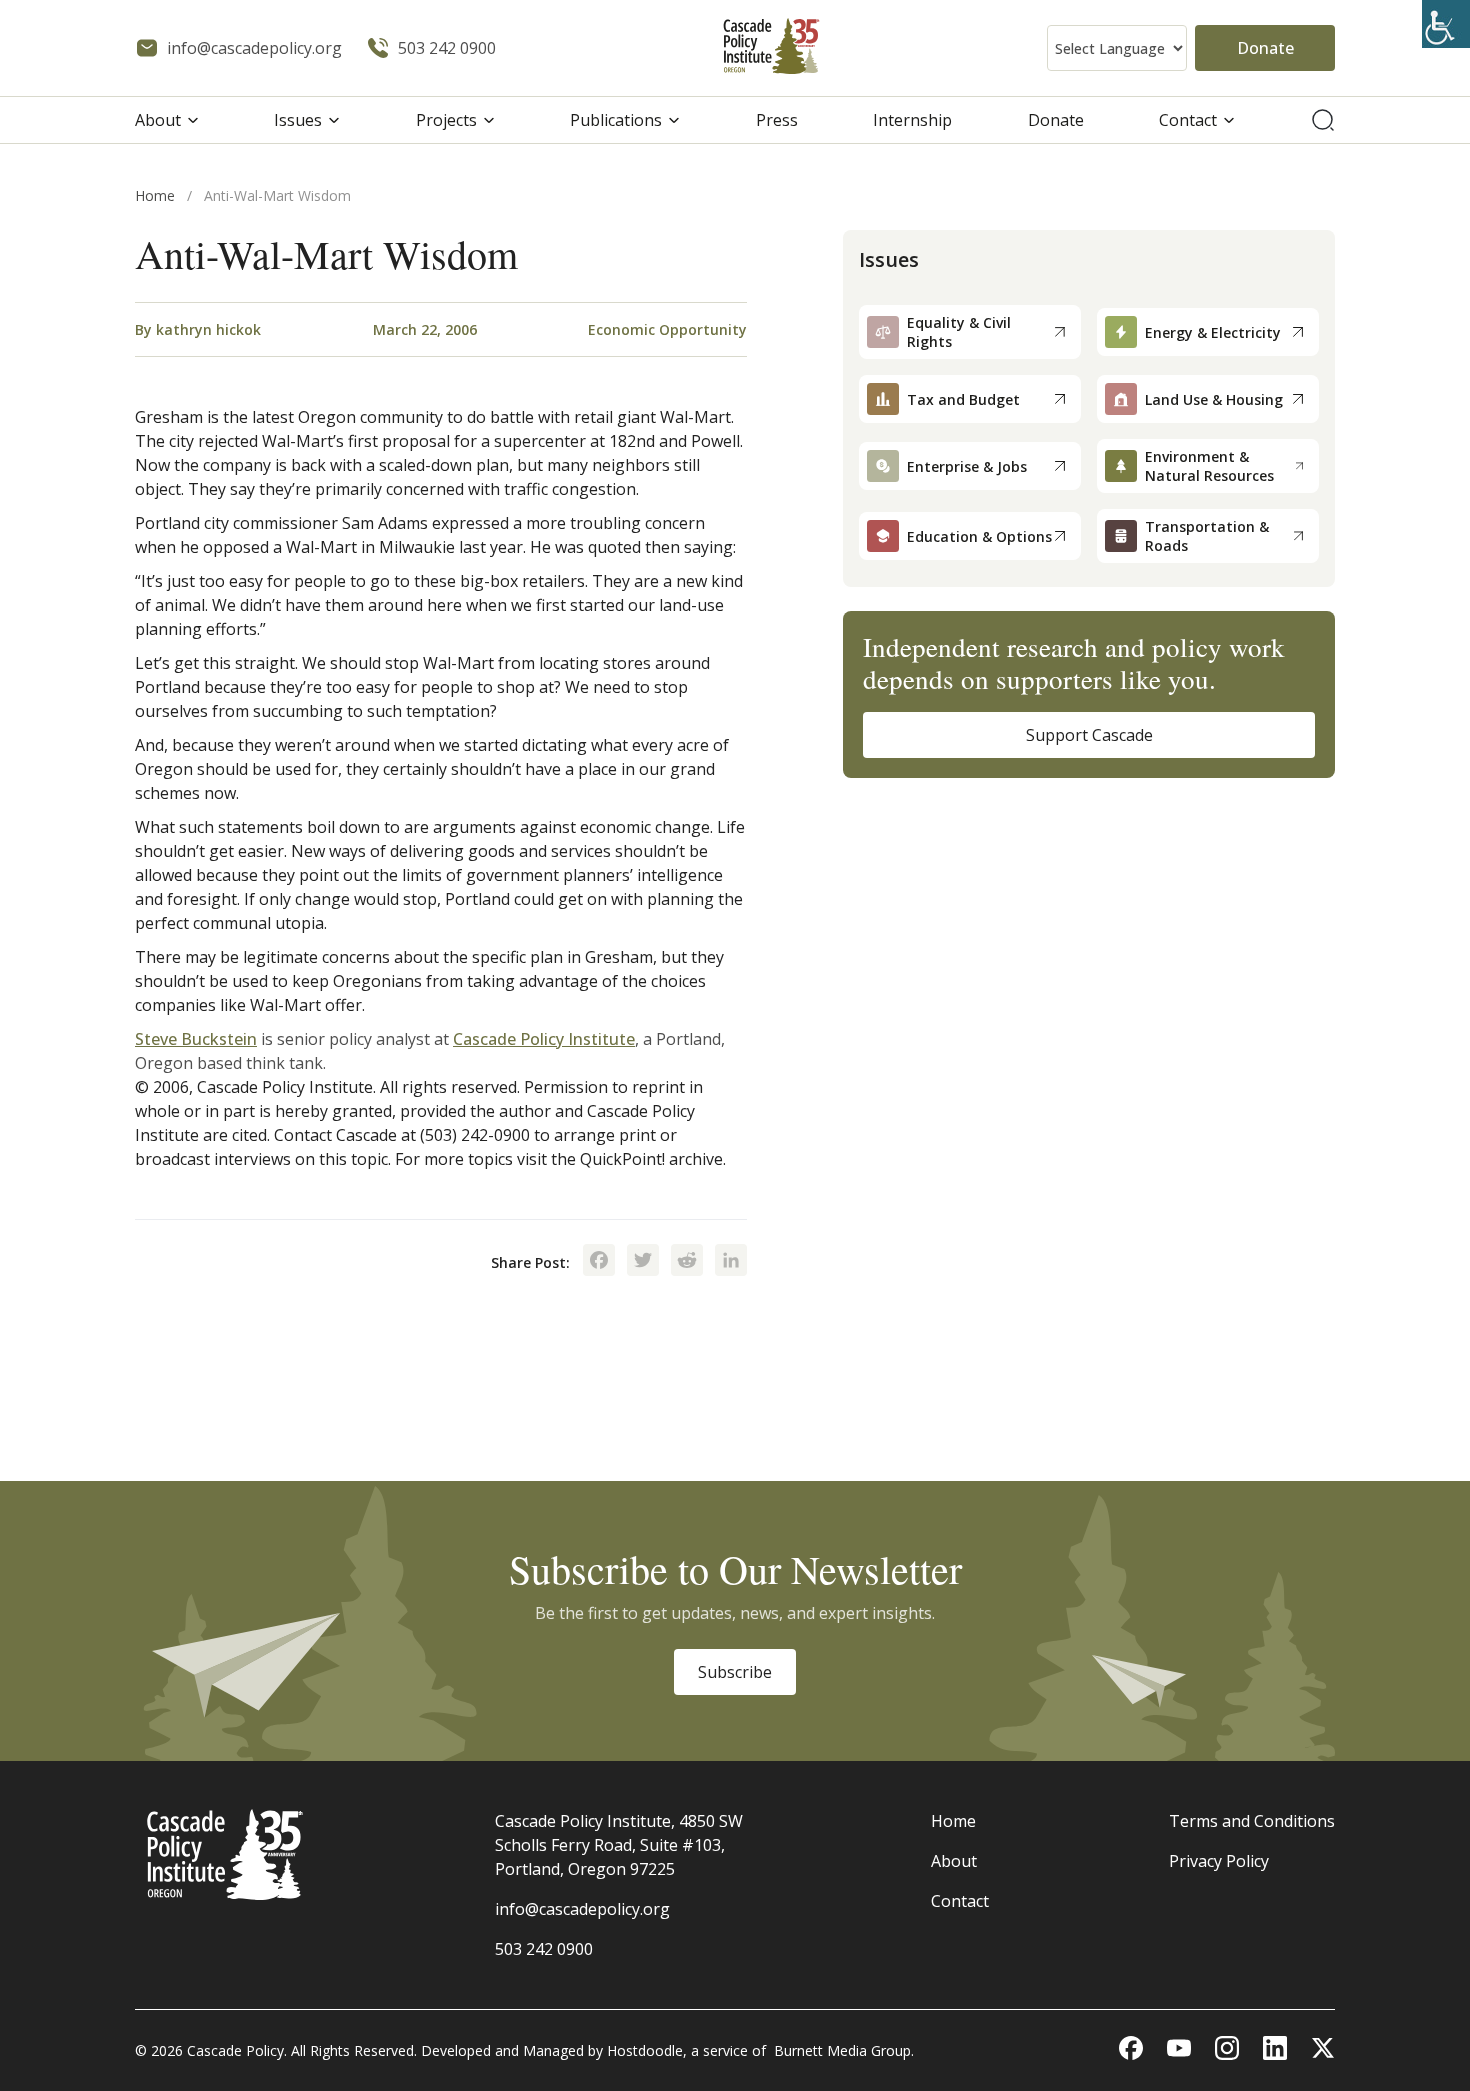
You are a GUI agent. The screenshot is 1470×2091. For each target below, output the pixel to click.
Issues (298, 120)
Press (777, 120)
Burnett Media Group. (844, 2050)
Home (155, 195)
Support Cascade (1089, 735)
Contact (1188, 120)
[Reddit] (687, 1262)
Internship (912, 120)
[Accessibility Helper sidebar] (1446, 24)
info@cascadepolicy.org (582, 1909)
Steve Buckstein (196, 1039)
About (158, 120)
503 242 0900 (544, 1949)
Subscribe (735, 1672)
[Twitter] (643, 1262)
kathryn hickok (208, 329)
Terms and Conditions (1252, 1821)
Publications (616, 120)
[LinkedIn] (731, 1262)
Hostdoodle (645, 2050)
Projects (446, 120)
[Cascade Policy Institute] (771, 48)
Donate (1265, 48)
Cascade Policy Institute (544, 1039)
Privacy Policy (1219, 1861)
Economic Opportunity (667, 329)
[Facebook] (599, 1262)
